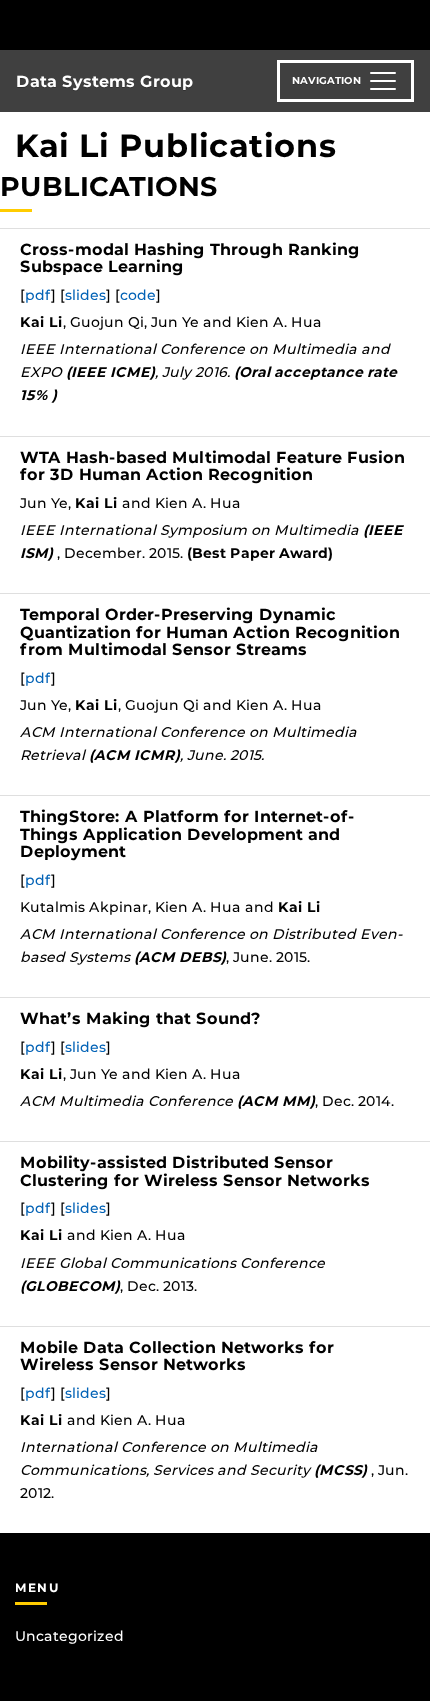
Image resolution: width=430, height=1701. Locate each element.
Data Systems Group (104, 81)
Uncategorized (69, 1636)
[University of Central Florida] (152, 24)
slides (85, 295)
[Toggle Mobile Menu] (410, 23)
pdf (38, 295)
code (138, 295)
